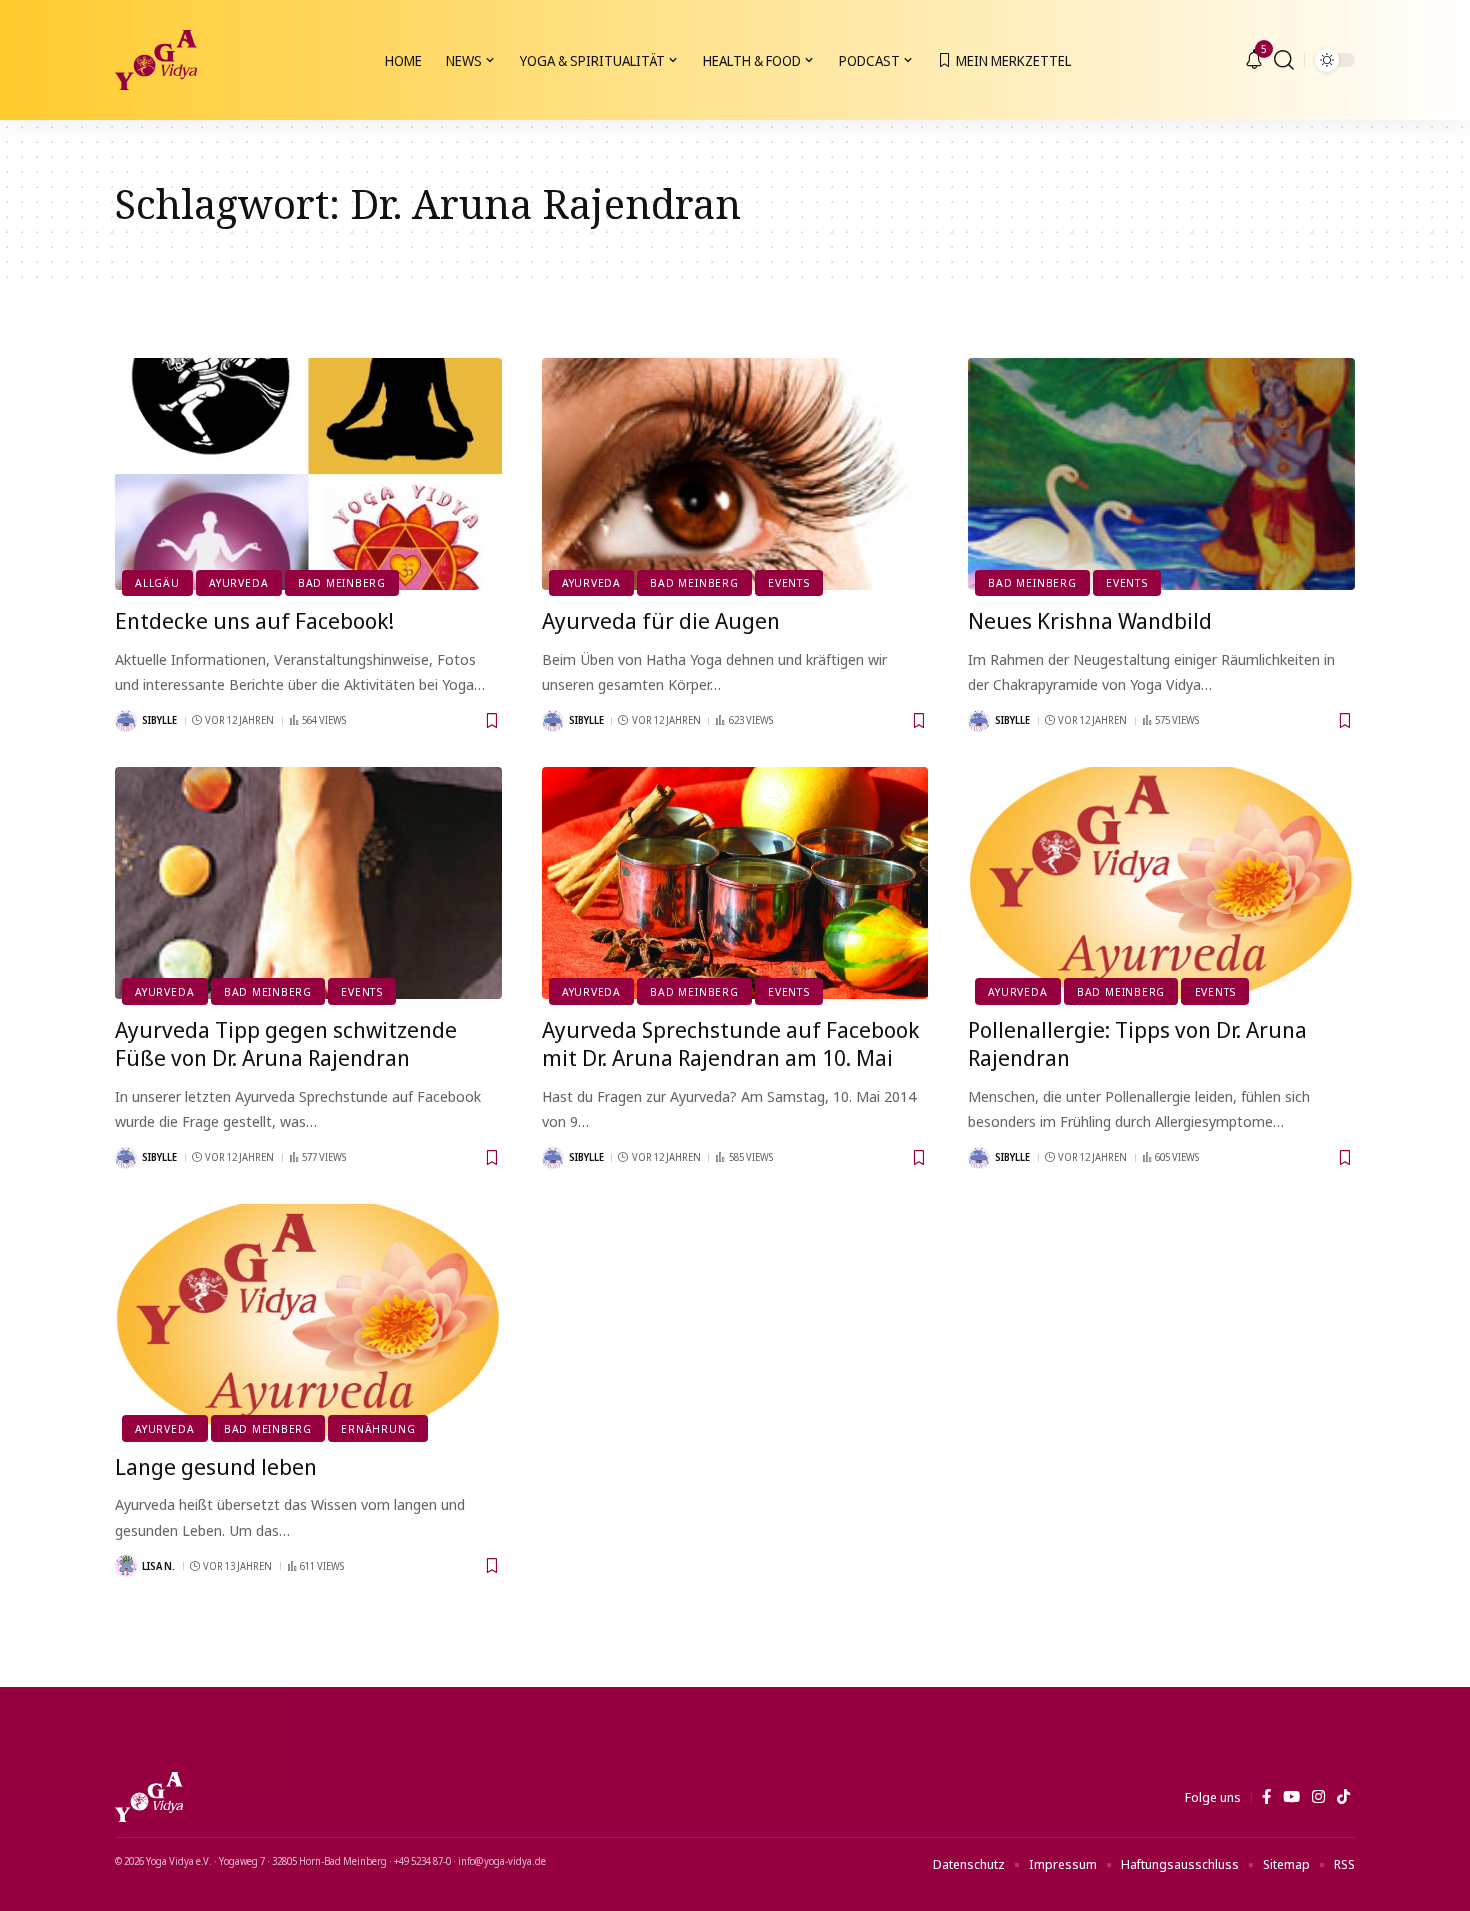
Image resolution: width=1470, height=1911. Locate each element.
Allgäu (157, 582)
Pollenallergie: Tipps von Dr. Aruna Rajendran (1137, 1043)
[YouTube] (1291, 1797)
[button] (1284, 60)
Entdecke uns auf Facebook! (254, 620)
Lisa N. (158, 1566)
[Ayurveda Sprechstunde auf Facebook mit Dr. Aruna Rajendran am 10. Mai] (735, 883)
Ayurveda (238, 582)
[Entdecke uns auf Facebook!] (308, 474)
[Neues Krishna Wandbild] (1161, 474)
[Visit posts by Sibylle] (126, 721)
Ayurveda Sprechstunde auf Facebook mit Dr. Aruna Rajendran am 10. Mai (731, 1043)
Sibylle (159, 720)
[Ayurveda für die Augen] (735, 474)
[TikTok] (1343, 1797)
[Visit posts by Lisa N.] (126, 1566)
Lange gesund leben (216, 1466)
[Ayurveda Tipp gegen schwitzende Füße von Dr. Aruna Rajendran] (308, 883)
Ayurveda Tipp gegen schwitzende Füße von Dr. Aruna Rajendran (286, 1043)
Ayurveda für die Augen (661, 620)
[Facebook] (1266, 1797)
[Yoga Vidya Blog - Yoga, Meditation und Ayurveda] (156, 60)
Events (789, 582)
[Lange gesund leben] (308, 1320)
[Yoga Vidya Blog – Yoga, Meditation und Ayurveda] (149, 1797)
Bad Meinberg (342, 582)
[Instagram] (1318, 1797)
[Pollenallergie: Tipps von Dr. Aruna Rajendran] (1161, 883)
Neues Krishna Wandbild (1090, 620)
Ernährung (378, 1428)
